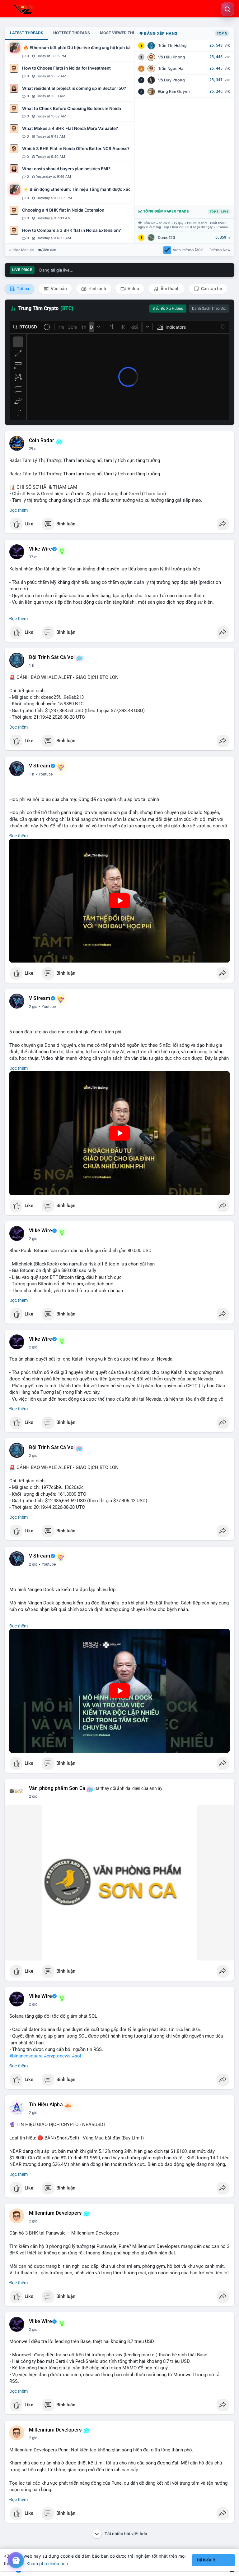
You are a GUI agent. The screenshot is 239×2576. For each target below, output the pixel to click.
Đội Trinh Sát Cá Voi (52, 657)
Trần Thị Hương (172, 46)
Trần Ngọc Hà (171, 69)
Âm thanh (170, 289)
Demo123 (166, 238)
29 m (33, 449)
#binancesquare (26, 2056)
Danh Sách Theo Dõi (209, 309)
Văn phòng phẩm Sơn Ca (57, 1788)
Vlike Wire (40, 549)
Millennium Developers (55, 2213)
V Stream (40, 766)
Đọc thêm (19, 510)
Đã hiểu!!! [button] (206, 2560)
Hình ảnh (97, 289)
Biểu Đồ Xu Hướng (168, 309)
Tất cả (23, 289)
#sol (77, 2056)
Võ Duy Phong (171, 80)
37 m (33, 557)
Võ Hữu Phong (172, 57)
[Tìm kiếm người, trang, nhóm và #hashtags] (227, 9)
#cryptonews (57, 2056)
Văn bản (58, 289)
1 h (32, 666)
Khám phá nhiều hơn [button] (47, 2563)
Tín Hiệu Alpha (46, 2105)
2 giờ (33, 1007)
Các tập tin (211, 289)
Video (133, 289)
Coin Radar (42, 441)
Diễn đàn (49, 250)
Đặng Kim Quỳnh (174, 92)
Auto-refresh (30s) (188, 250)
